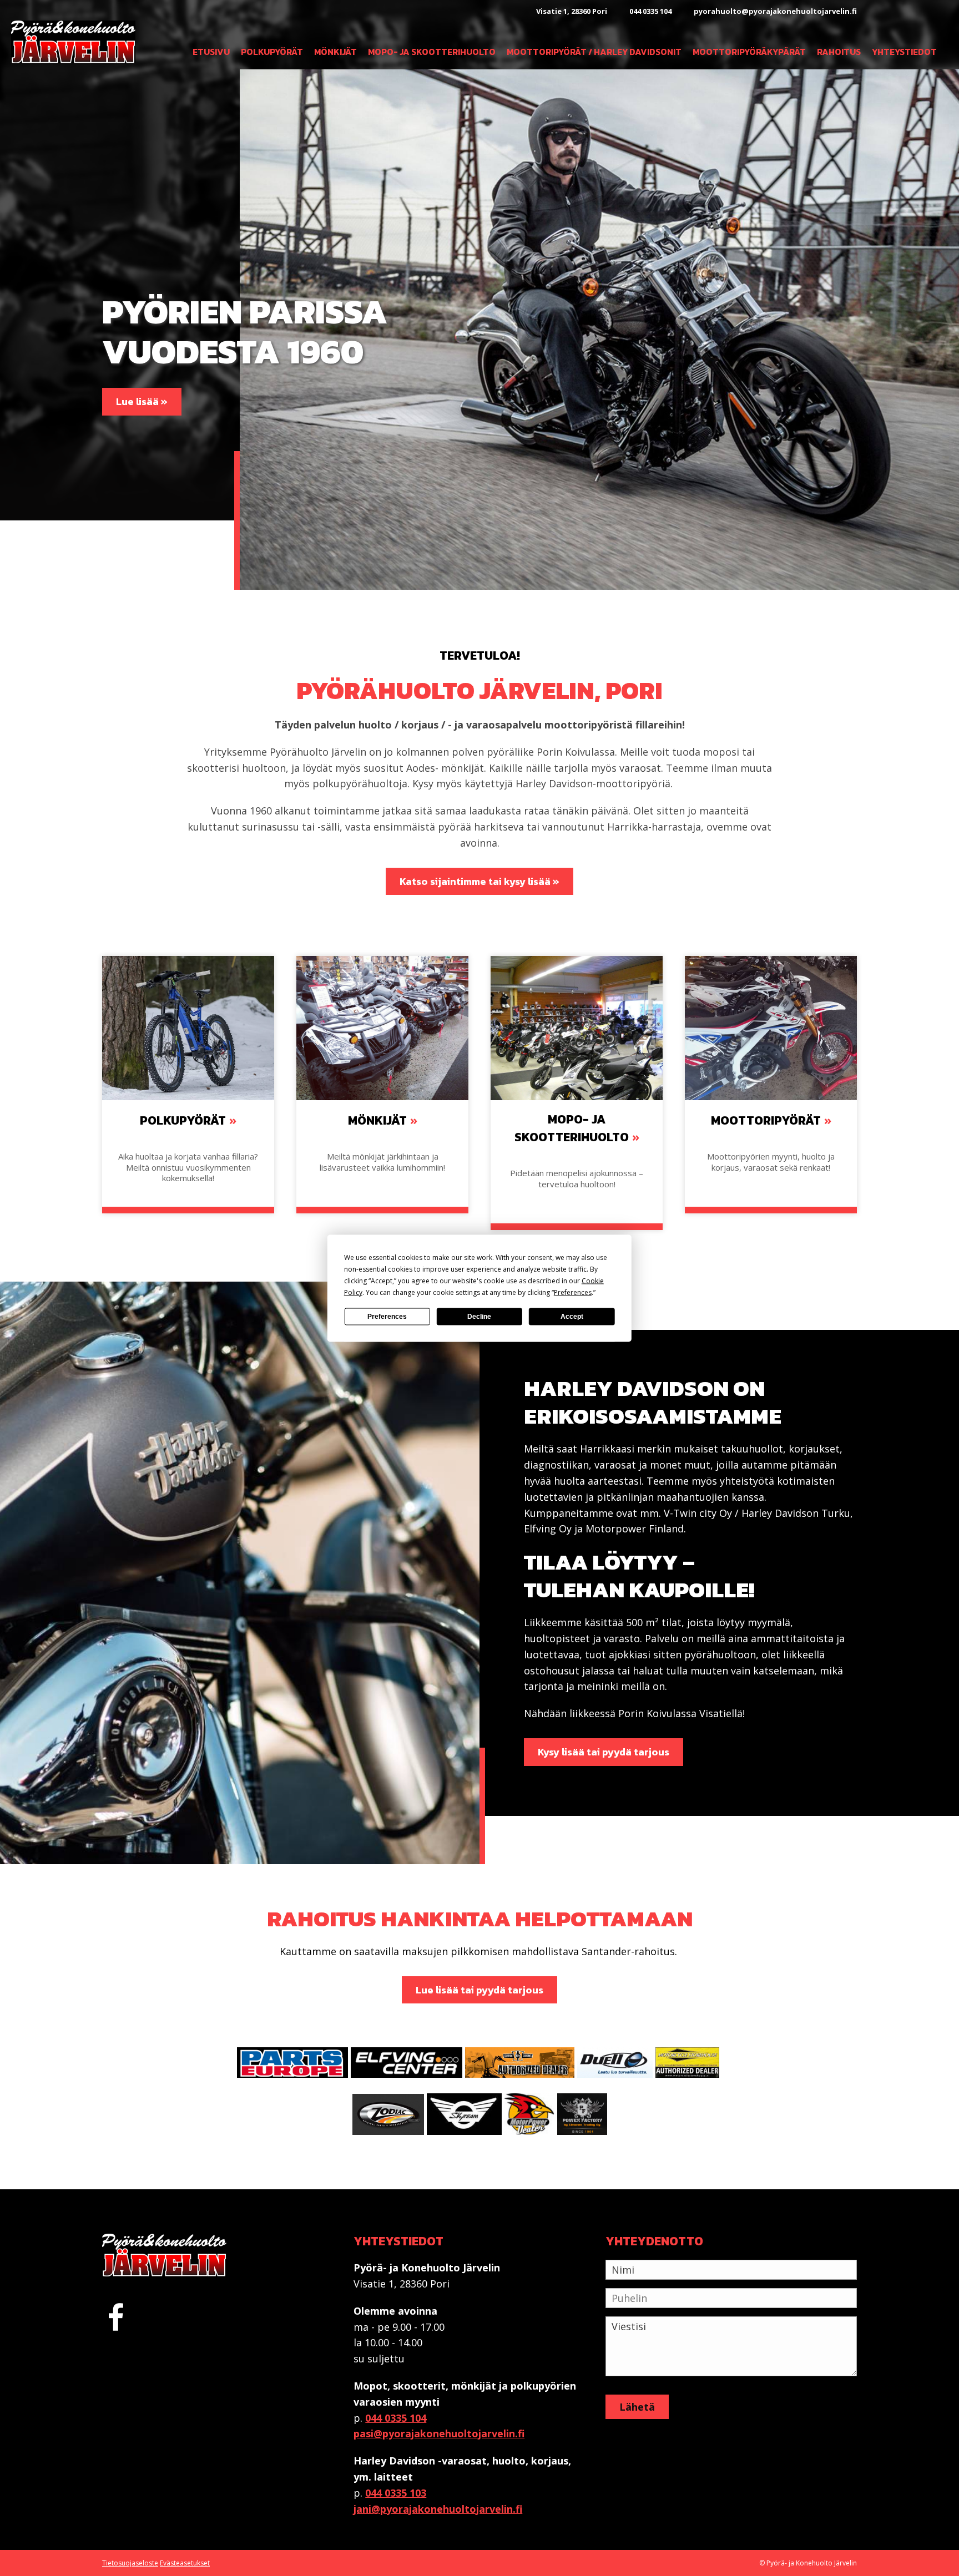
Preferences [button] (573, 1292)
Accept (572, 1317)
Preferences (387, 1317)
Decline (479, 1317)
